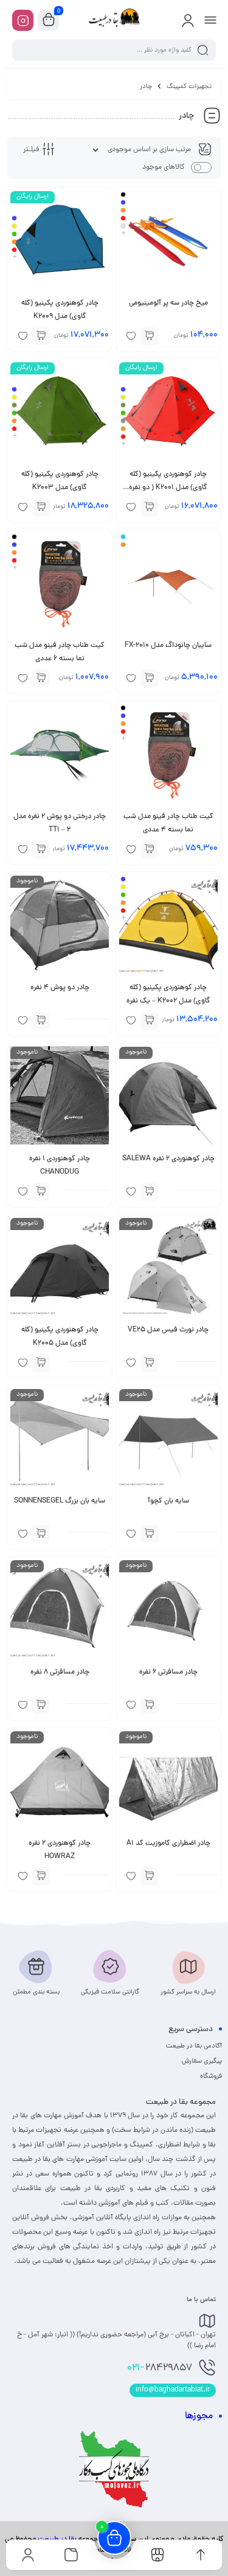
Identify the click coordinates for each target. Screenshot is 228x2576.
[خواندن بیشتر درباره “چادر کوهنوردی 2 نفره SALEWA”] (150, 1192)
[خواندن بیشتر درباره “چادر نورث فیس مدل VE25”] (150, 1363)
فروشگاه (211, 2077)
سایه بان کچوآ (168, 1501)
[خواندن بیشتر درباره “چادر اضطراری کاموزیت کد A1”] (150, 1876)
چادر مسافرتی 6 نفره (168, 1672)
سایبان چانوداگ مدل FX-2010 (168, 646)
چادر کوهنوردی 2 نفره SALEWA (168, 1159)
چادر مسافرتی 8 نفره (60, 1672)
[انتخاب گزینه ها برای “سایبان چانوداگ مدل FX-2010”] (150, 678)
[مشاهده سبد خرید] (49, 21)
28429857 (160, 2368)
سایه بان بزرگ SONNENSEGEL (60, 1501)
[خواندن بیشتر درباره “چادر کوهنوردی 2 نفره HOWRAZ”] (41, 1876)
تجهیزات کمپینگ (189, 87)
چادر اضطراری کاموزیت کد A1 (168, 1844)
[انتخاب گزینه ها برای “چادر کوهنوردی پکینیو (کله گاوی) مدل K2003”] (41, 507)
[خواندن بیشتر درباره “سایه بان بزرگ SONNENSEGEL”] (41, 1534)
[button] (41, 850)
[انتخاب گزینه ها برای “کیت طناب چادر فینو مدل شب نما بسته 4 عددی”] (150, 850)
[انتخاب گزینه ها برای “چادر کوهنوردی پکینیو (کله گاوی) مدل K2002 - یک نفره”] (150, 1021)
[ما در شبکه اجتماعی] (23, 20)
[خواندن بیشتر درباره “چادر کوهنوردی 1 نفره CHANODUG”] (41, 1192)
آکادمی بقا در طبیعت (194, 2046)
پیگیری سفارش (202, 2061)
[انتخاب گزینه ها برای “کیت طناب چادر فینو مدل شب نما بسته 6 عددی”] (41, 678)
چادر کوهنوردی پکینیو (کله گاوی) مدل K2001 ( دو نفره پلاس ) (168, 488)
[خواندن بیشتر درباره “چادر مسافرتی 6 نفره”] (150, 1705)
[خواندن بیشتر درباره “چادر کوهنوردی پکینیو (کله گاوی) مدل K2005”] (41, 1363)
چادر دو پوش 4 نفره (60, 988)
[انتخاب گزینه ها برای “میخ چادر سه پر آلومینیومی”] (150, 336)
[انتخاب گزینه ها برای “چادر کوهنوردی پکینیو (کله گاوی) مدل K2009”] (41, 336)
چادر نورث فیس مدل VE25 (168, 1330)
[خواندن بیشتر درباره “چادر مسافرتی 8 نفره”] (41, 1705)
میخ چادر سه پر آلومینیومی (168, 303)
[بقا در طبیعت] (114, 20)
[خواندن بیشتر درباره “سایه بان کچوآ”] (150, 1534)
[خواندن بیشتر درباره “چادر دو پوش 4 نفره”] (41, 1021)
